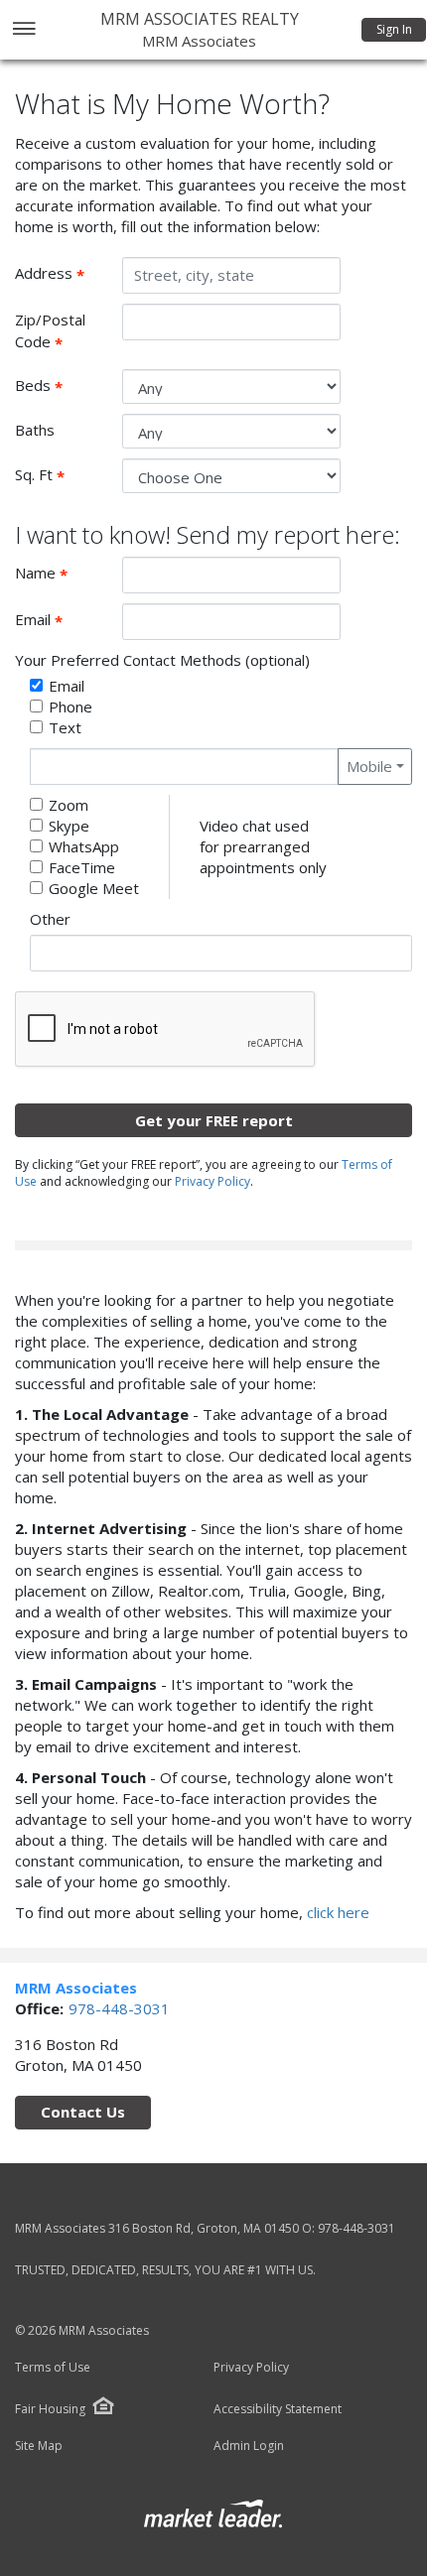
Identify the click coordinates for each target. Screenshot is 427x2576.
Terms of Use (53, 2368)
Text (65, 727)
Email (61, 620)
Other (50, 919)
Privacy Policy (213, 1181)
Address (61, 274)
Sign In (394, 29)
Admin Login (249, 2446)
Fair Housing (50, 2409)
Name (61, 574)
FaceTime (82, 867)
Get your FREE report (214, 1120)
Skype (69, 826)
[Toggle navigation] (23, 30)
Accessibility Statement (278, 2409)
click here (338, 1912)
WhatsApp (84, 846)
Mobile (369, 766)
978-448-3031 (119, 2008)
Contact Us (83, 2112)
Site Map (39, 2446)
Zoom (69, 805)
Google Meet (94, 888)
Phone (71, 707)
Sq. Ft (61, 475)
